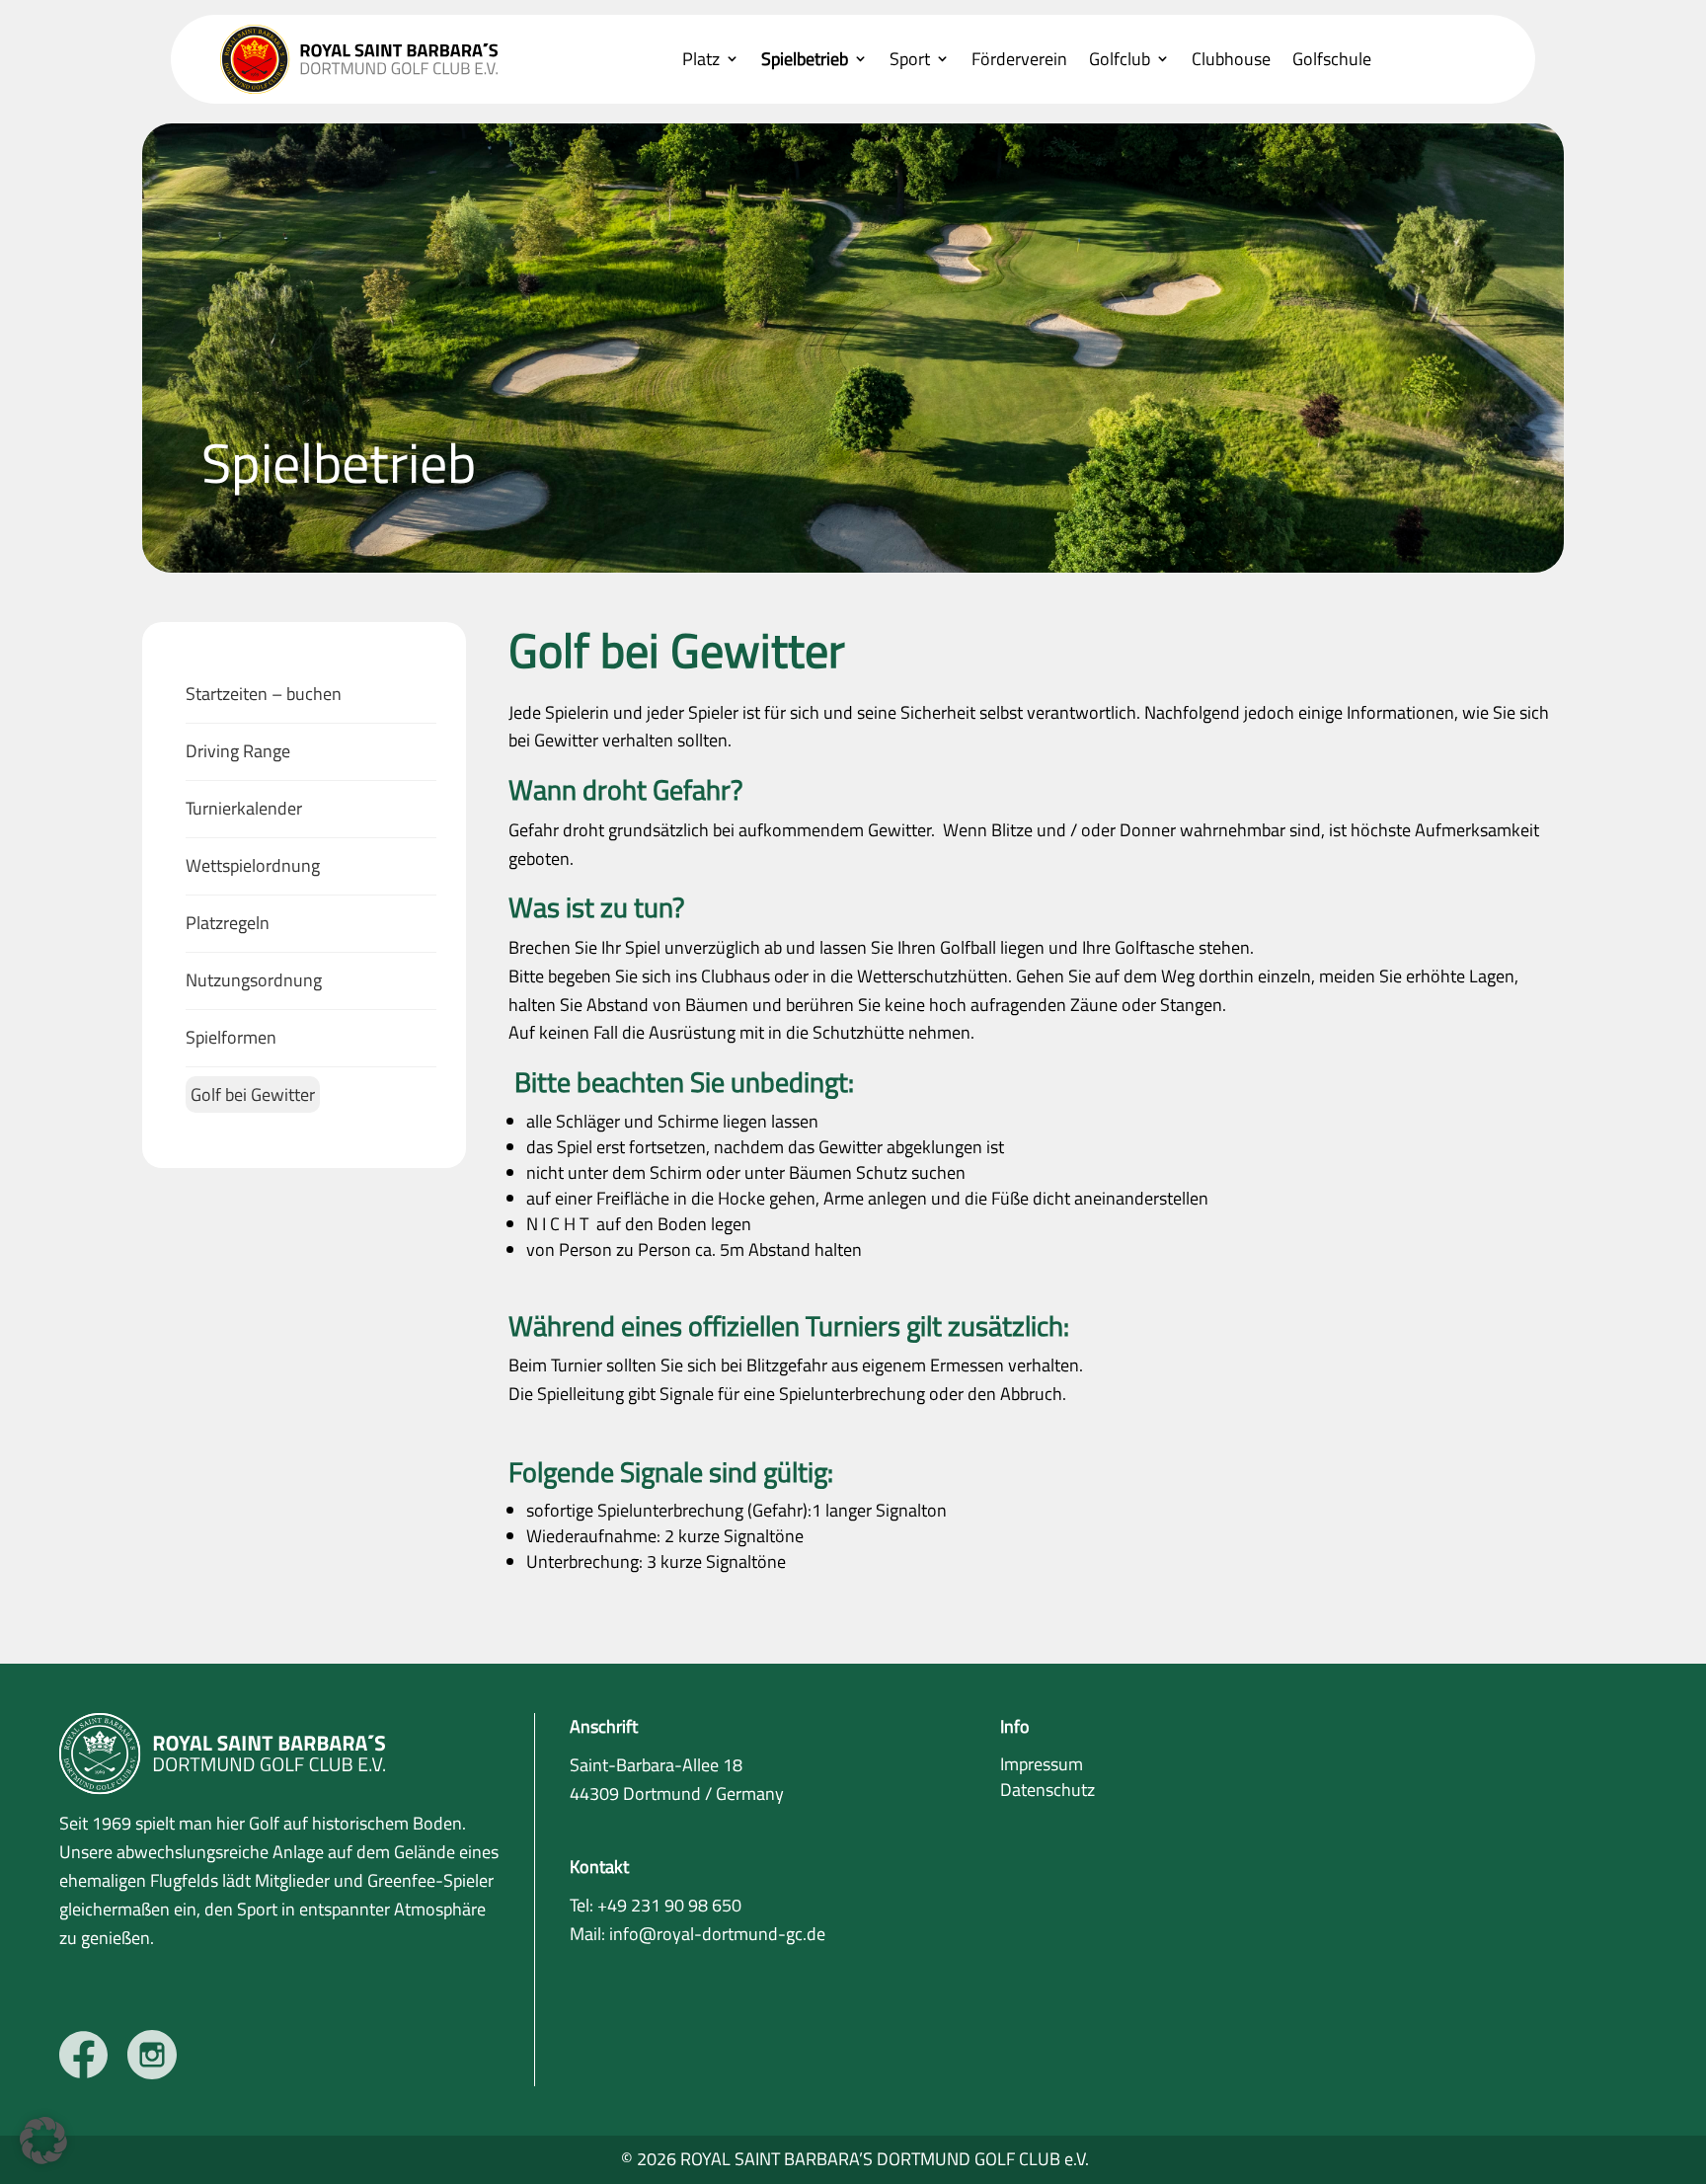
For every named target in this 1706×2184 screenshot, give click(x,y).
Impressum (1042, 1764)
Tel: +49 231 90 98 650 (656, 1905)
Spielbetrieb (805, 60)
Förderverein (1019, 60)
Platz (701, 60)
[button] (43, 2141)
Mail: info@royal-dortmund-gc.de (698, 1934)
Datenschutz (1047, 1790)
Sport (910, 60)
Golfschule (1332, 60)
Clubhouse (1231, 60)
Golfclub (1120, 60)
